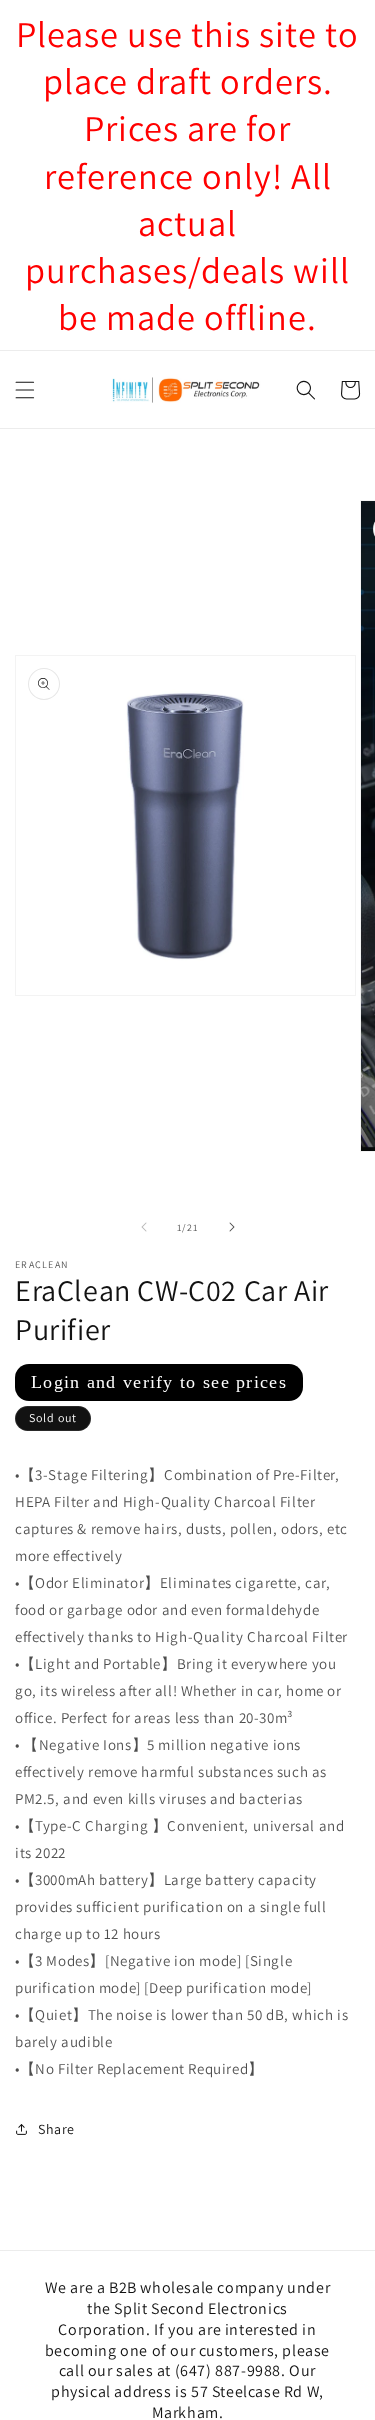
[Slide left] (144, 1227)
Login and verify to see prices (159, 1382)
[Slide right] (232, 1227)
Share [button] (56, 2129)
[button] (25, 390)
